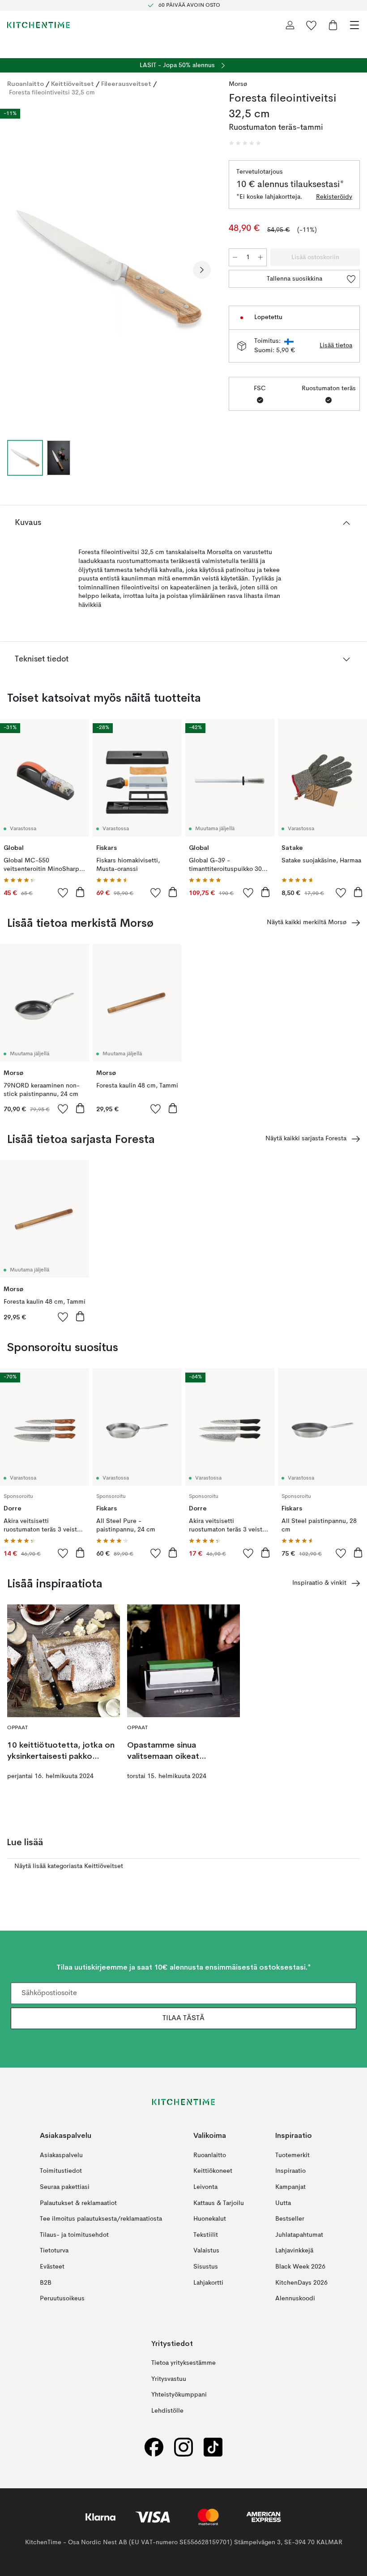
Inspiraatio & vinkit (319, 1583)
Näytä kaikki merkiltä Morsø (307, 922)
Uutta (283, 2203)
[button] (245, 143)
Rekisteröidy (334, 197)
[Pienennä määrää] (235, 257)
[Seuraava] (202, 270)
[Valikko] (354, 25)
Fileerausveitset (126, 84)
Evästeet (52, 2267)
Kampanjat (290, 2187)
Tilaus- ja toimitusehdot (74, 2235)
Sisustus (206, 2267)
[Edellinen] (16, 270)
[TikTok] (213, 2447)
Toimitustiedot (61, 2171)
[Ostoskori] (333, 25)
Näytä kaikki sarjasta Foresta (306, 1139)
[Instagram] (183, 2447)
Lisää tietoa (336, 345)
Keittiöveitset (73, 84)
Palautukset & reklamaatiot (78, 2203)
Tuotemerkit (292, 2155)
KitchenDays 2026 (301, 2283)
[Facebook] (154, 2447)
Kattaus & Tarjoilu (219, 2203)
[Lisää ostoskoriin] (80, 892)
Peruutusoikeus (62, 2299)
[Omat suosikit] (312, 25)
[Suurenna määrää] (260, 257)
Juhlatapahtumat (299, 2235)
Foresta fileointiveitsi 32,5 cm (52, 93)
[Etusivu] (38, 25)
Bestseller (290, 2219)
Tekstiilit (206, 2235)
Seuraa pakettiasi (65, 2187)
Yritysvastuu (169, 2379)
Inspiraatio (290, 2171)
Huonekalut (210, 2219)
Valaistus (206, 2251)
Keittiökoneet (213, 2171)
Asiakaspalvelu (61, 2155)
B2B (46, 2283)
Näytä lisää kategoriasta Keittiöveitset (69, 1866)
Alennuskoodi (295, 2299)
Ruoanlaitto (26, 84)
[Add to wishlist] (63, 892)
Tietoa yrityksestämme (183, 2363)
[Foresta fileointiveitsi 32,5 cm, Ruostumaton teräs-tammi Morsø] (109, 269)
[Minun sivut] (290, 25)
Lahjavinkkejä (294, 2251)
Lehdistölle (167, 2411)
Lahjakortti (208, 2283)
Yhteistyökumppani (179, 2395)
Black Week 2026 (300, 2267)
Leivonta (205, 2187)
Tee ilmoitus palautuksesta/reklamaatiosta (101, 2219)
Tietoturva (54, 2251)
